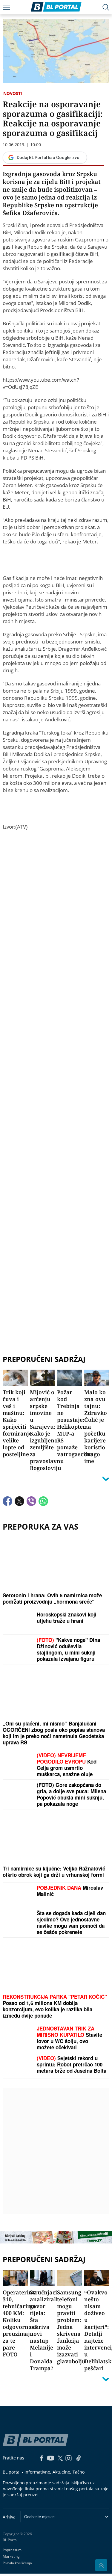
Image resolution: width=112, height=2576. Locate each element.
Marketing (11, 2556)
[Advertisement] (56, 1091)
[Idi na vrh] (101, 2565)
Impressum (12, 2550)
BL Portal (10, 2540)
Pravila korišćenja (17, 2563)
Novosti (13, 93)
